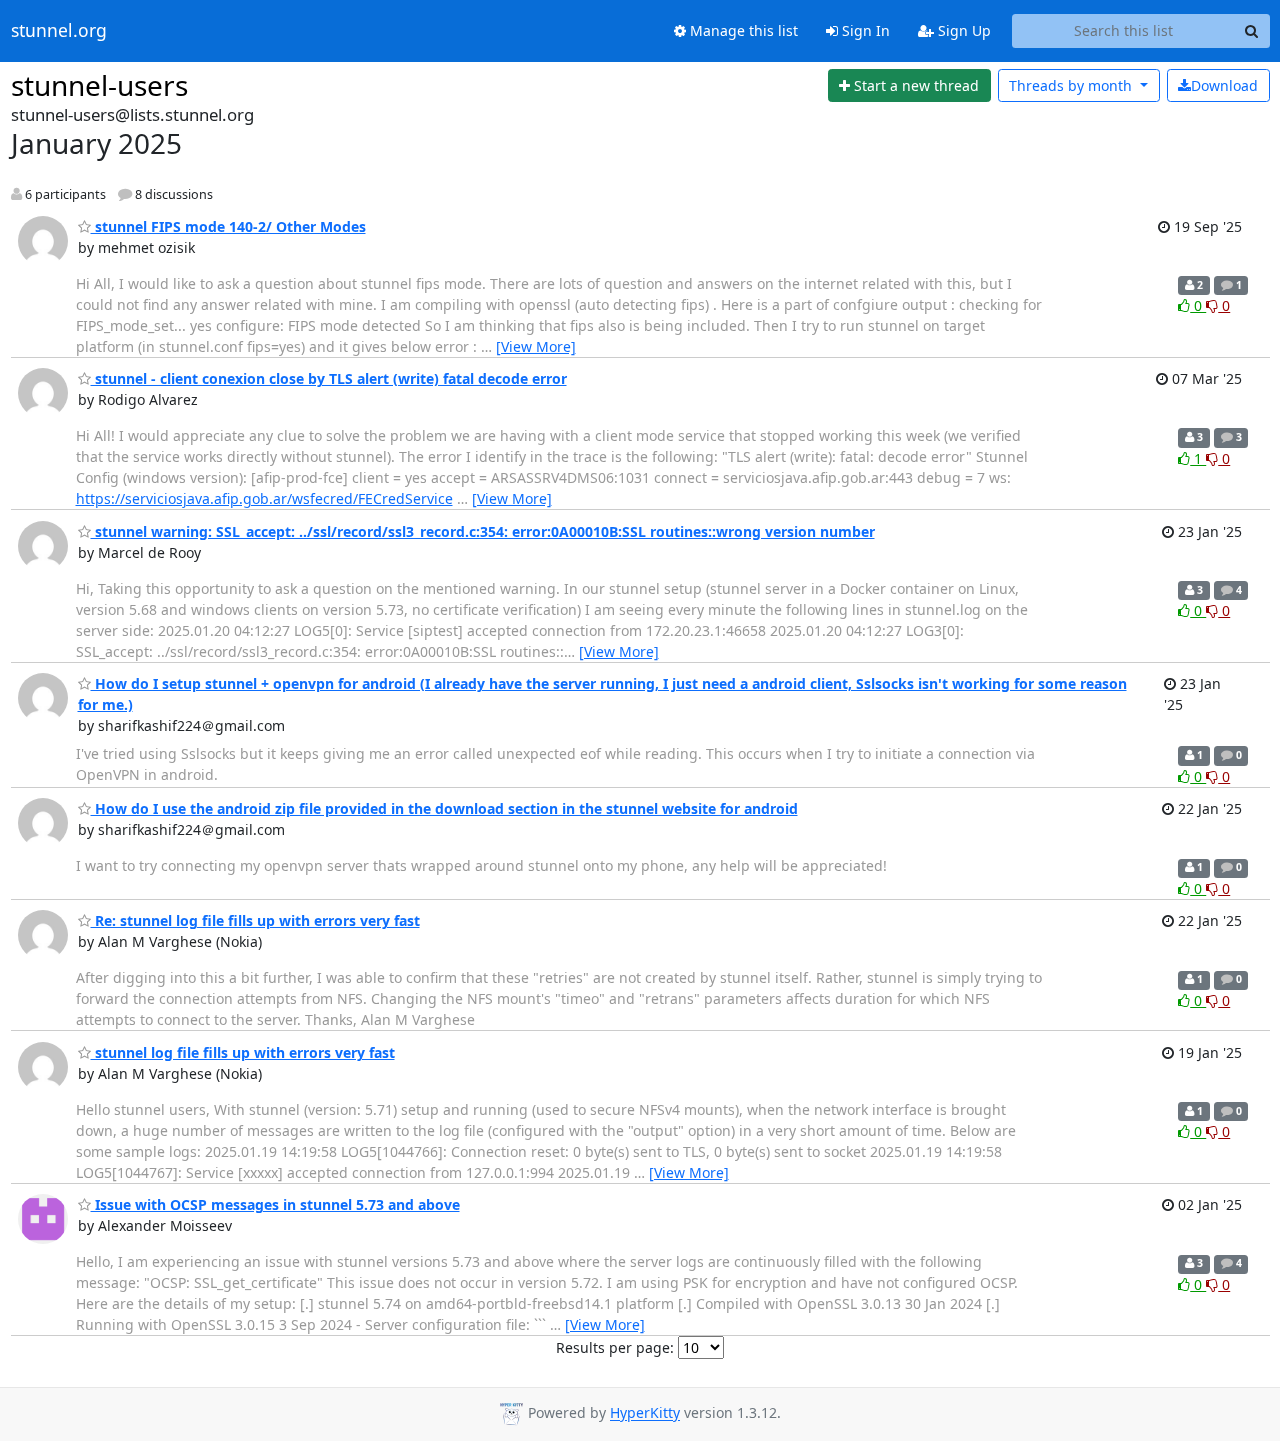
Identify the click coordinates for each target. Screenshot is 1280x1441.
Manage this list (742, 30)
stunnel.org (59, 31)
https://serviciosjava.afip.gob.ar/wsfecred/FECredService (264, 498)
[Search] (1252, 31)
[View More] (536, 346)
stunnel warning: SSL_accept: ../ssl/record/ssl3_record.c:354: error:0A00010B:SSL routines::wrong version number (483, 531)
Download (1224, 85)
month (1072, 85)
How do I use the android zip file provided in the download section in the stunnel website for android (444, 808)
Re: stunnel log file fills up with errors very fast (255, 920)
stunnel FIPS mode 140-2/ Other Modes (228, 226)
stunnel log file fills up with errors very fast (243, 1052)
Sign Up (962, 30)
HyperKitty (645, 1413)
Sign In (864, 30)
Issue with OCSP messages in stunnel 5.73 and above (275, 1204)
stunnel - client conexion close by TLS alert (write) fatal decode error (329, 378)
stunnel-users (99, 85)
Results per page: (615, 1347)
